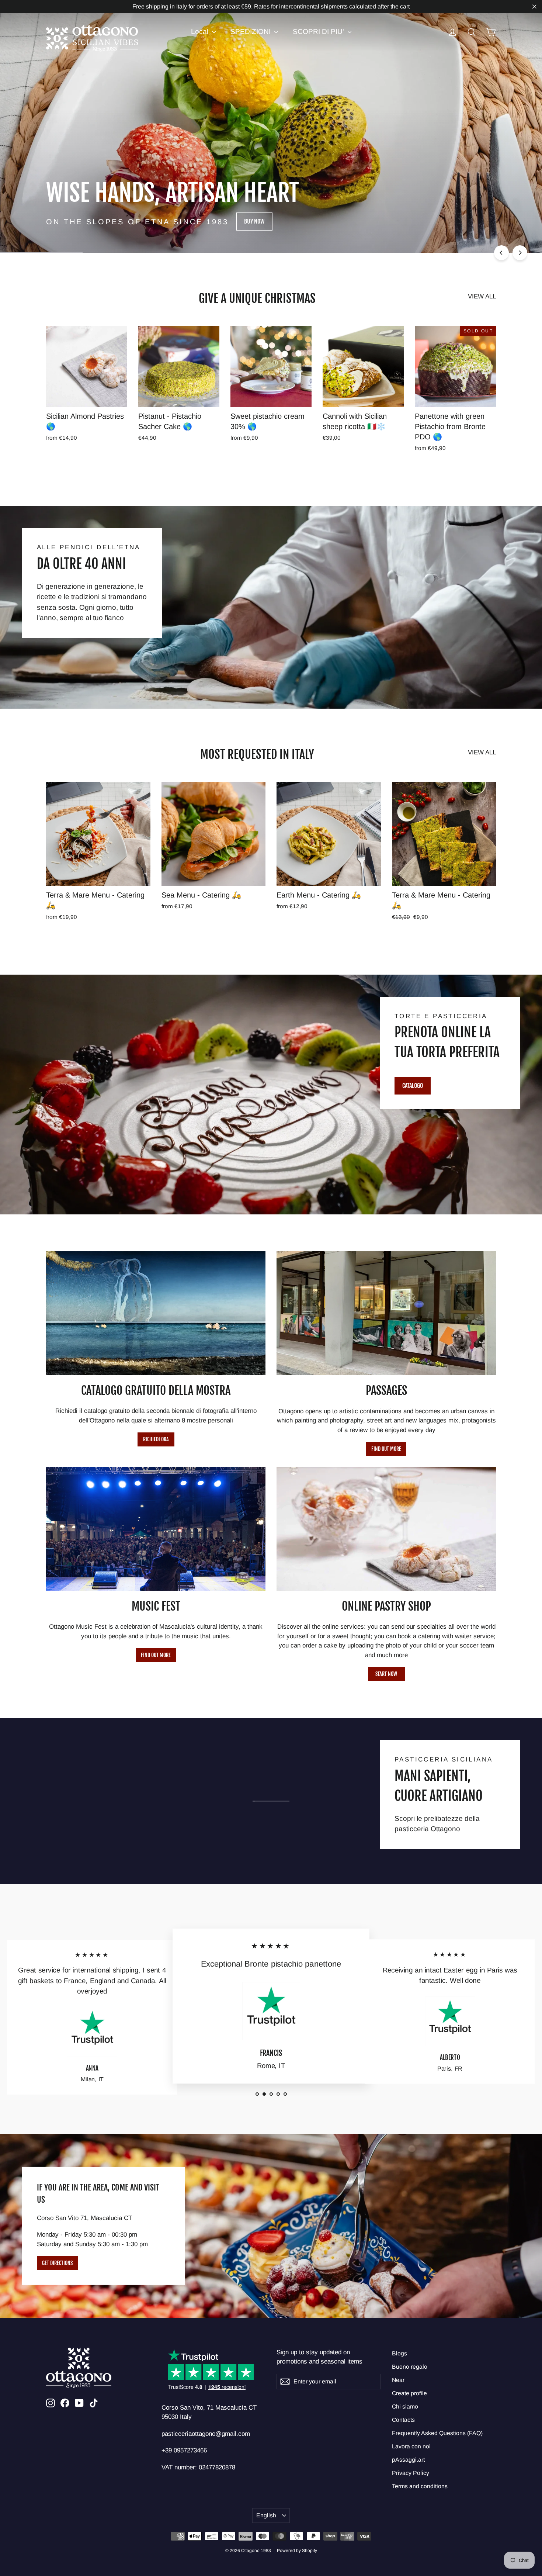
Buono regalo (410, 2367)
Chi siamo (405, 2406)
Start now (386, 1674)
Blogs (399, 2353)
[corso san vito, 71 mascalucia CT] (271, 2226)
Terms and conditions (420, 2486)
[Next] (520, 253)
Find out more (386, 1449)
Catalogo (413, 1086)
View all (482, 296)
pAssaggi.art (408, 2460)
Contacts (403, 2420)
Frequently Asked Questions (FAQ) (437, 2433)
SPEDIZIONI (251, 32)
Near (398, 2380)
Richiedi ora (156, 1439)
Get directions (57, 2263)
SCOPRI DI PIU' (319, 32)
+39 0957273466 (184, 2450)
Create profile (409, 2393)
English (266, 2515)
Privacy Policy (411, 2473)
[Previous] (501, 253)
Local (201, 32)
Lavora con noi (411, 2446)
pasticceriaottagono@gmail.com (206, 2434)
